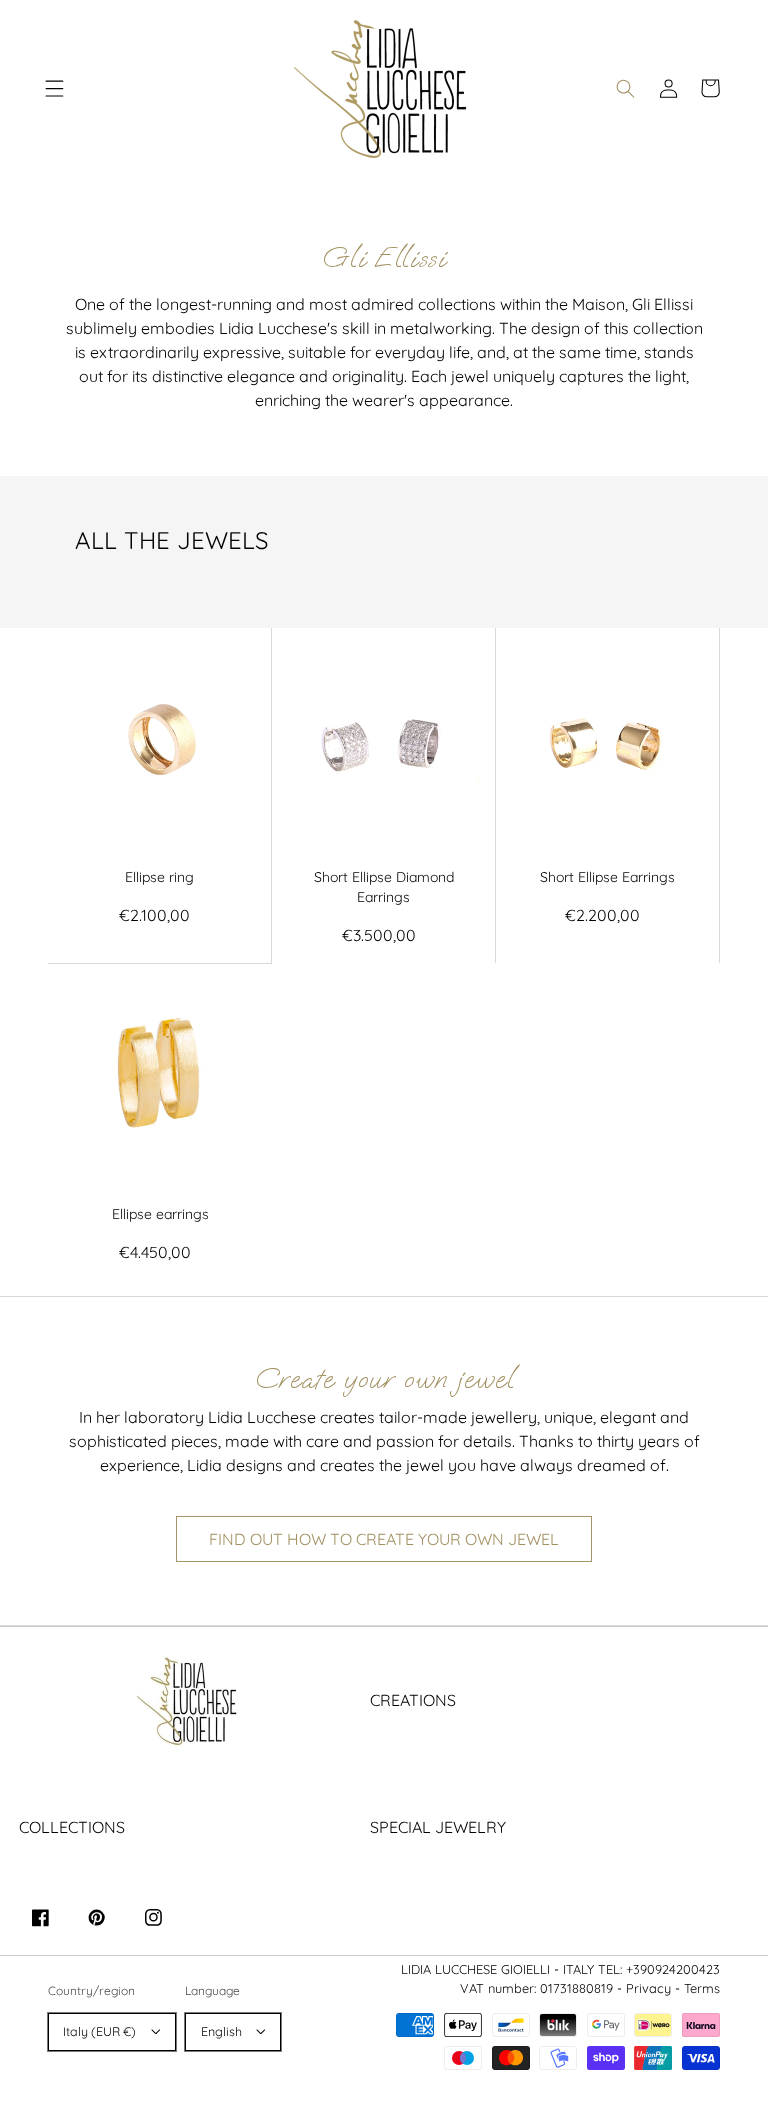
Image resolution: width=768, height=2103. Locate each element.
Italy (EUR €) (99, 2031)
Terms (702, 1988)
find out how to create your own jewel (384, 1539)
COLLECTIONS (72, 1827)
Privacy (648, 1988)
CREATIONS (413, 1700)
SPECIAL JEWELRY (438, 1827)
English (221, 2031)
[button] (55, 88)
